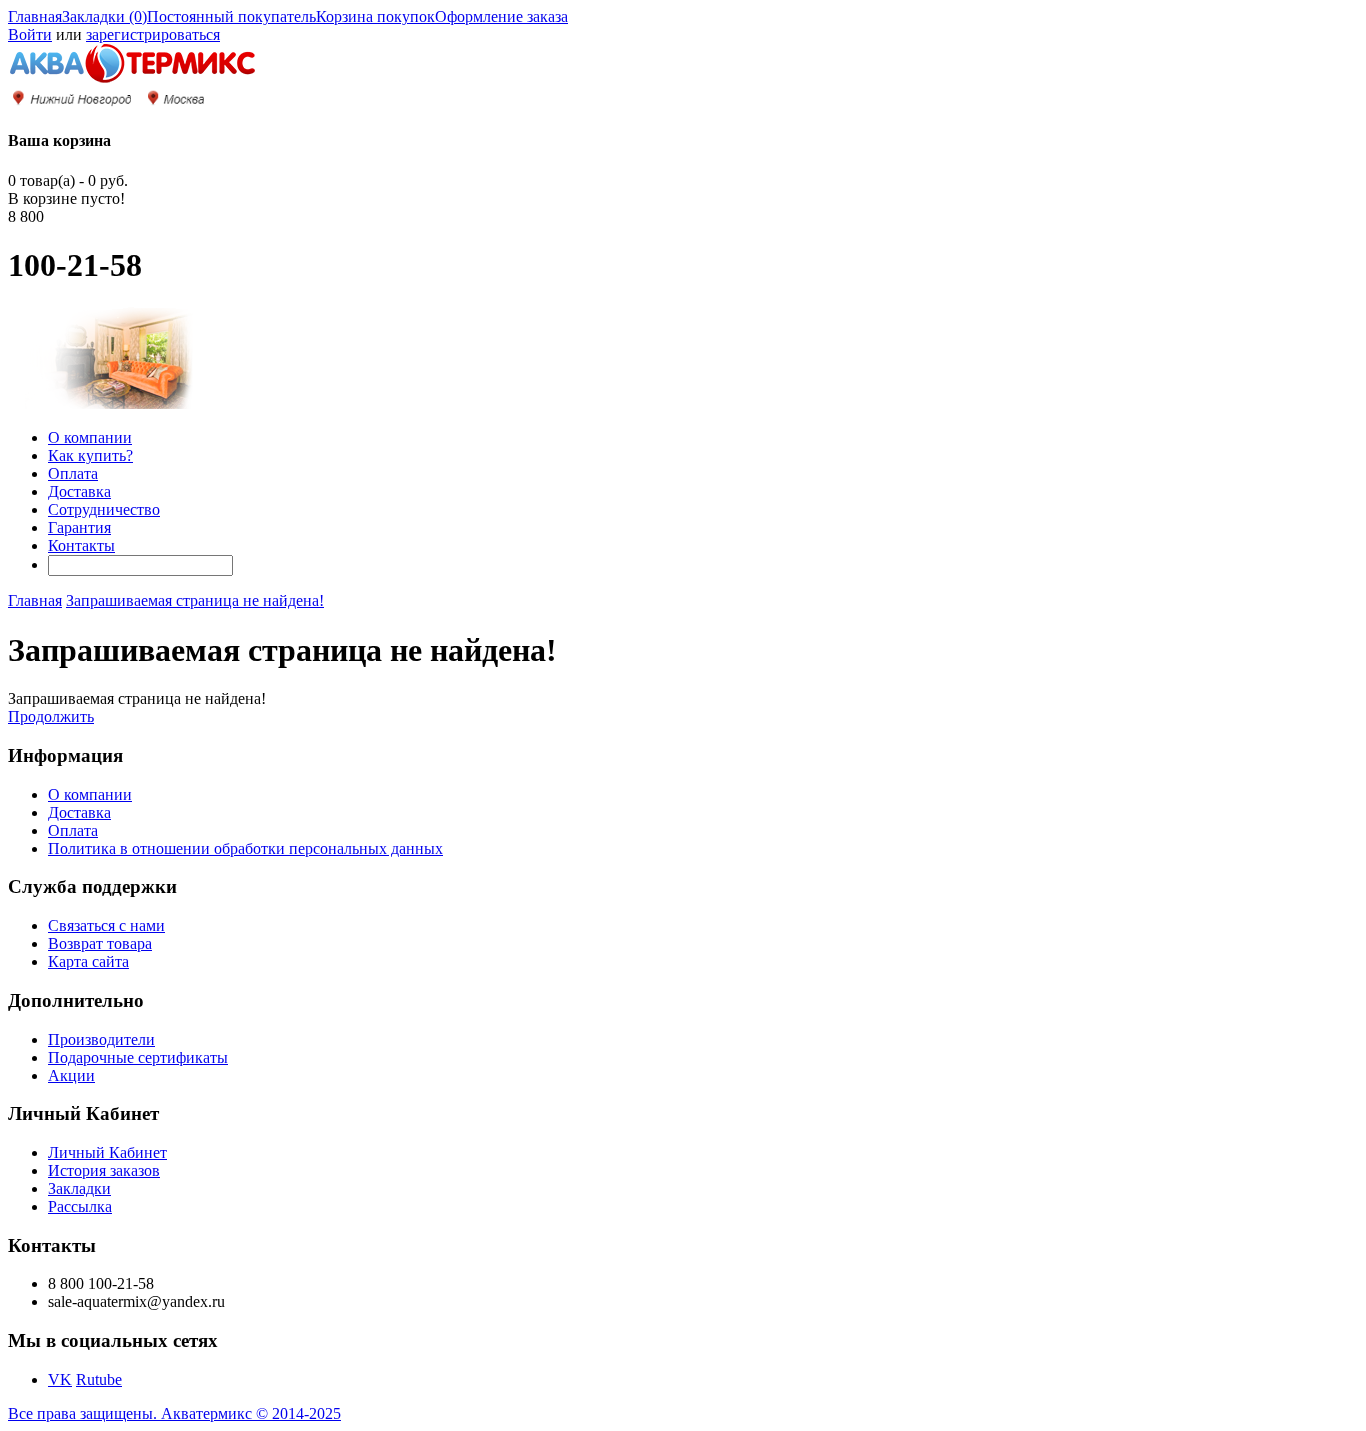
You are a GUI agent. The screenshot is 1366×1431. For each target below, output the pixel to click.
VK (60, 1379)
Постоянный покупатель (231, 16)
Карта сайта (88, 961)
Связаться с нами (106, 925)
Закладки (79, 1188)
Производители (101, 1039)
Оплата (73, 473)
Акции (71, 1075)
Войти (30, 34)
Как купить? (90, 455)
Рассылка (80, 1206)
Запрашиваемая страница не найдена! (195, 600)
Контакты (81, 545)
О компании (90, 437)
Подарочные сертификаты (138, 1057)
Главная (35, 16)
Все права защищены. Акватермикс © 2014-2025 (174, 1413)
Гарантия (79, 527)
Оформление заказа (501, 16)
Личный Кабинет (107, 1152)
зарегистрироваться (153, 34)
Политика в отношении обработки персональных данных (245, 848)
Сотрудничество (104, 509)
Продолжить (51, 716)
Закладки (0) (104, 16)
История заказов (104, 1170)
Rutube (99, 1379)
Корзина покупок (375, 16)
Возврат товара (100, 943)
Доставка (79, 491)
